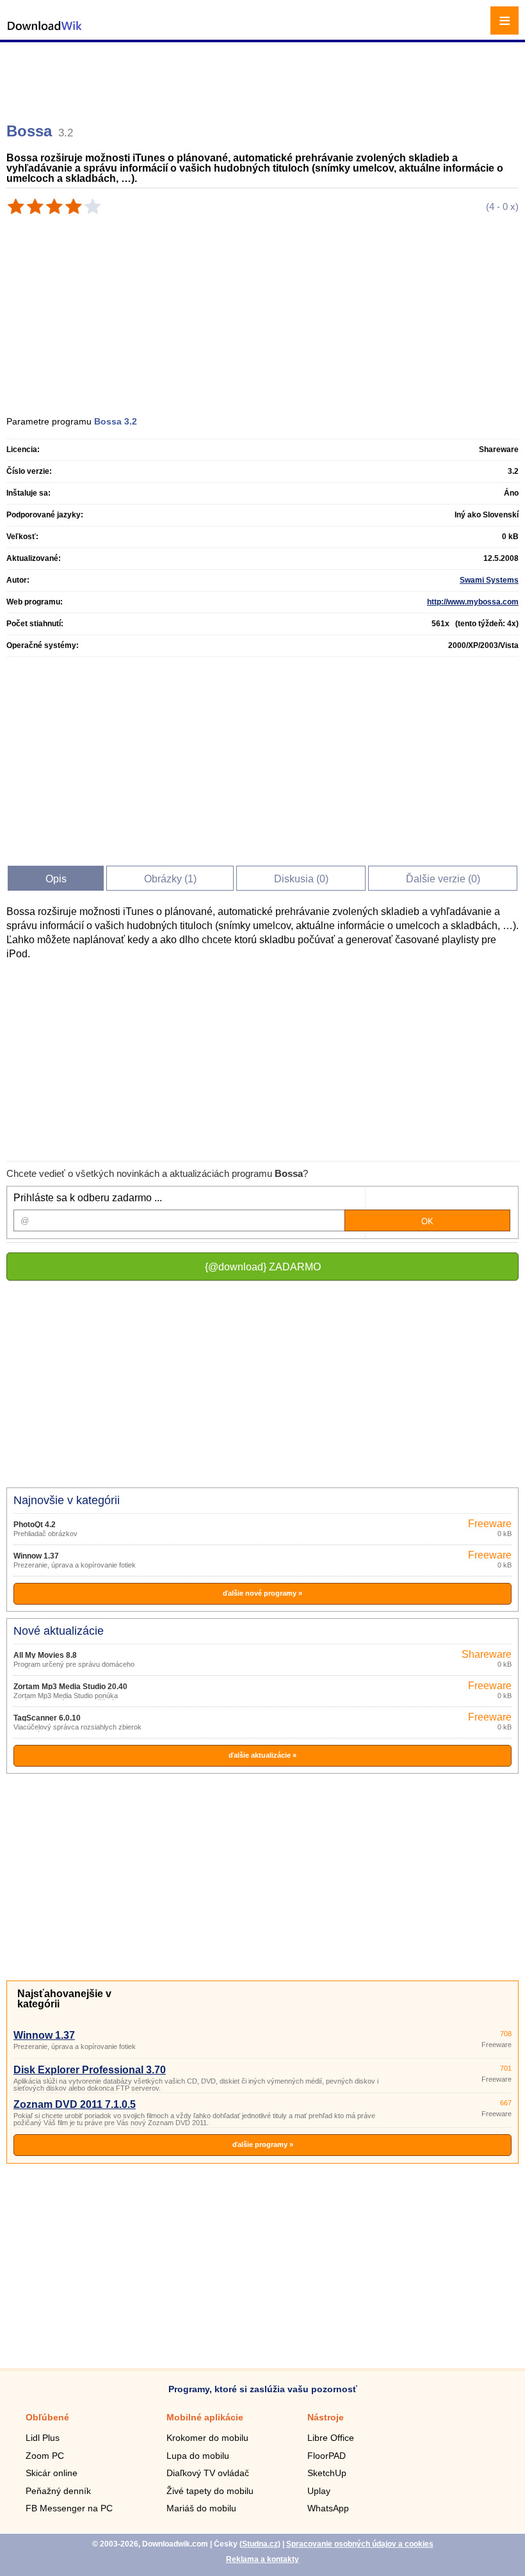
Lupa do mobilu (198, 2456)
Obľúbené (47, 2417)
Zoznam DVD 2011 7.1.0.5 (75, 2104)
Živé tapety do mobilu (210, 2491)
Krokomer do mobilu (207, 2438)
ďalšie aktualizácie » (262, 1755)
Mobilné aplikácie (205, 2417)
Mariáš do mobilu (201, 2508)
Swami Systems (489, 580)
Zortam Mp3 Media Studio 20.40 (70, 1687)
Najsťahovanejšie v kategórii (64, 1999)
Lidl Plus (43, 2438)
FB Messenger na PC (69, 2508)
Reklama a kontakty (262, 2559)
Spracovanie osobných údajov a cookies (360, 2544)
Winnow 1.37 (36, 1556)
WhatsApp (328, 2508)
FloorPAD (327, 2456)
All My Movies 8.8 (45, 1655)
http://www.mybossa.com (473, 602)
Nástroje (326, 2417)
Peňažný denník (58, 2491)
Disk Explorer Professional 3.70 (90, 2070)
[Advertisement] (264, 77)
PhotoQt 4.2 (35, 1525)
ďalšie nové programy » (262, 1593)
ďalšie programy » (263, 2144)
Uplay (319, 2491)
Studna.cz (260, 2544)
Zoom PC (45, 2456)
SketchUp (327, 2473)
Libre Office (331, 2438)
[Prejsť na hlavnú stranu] (45, 32)
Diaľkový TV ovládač (208, 2473)
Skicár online (52, 2473)
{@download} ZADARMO (263, 1267)
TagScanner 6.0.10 (47, 1718)
